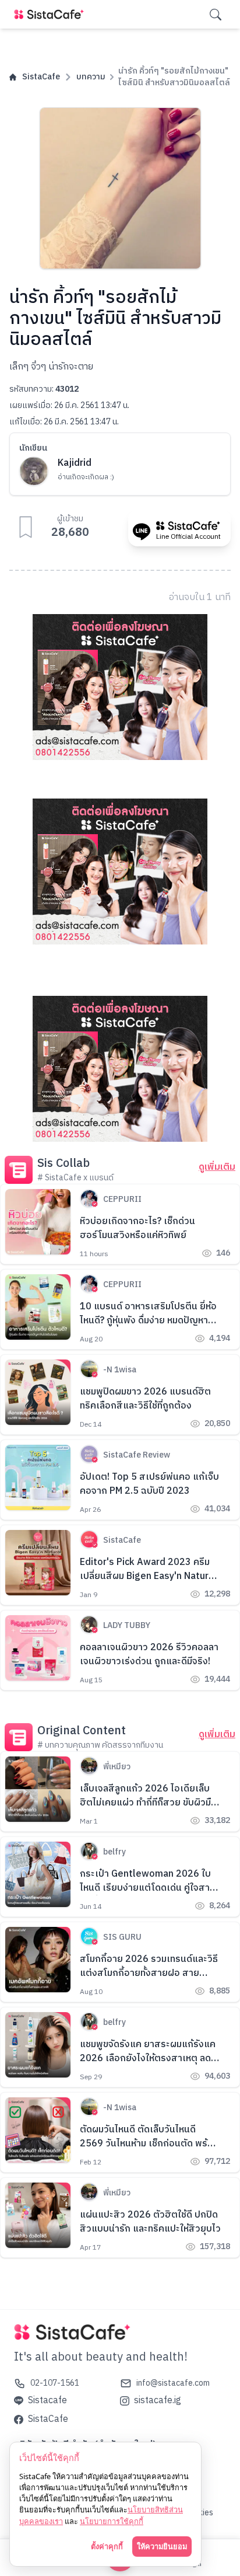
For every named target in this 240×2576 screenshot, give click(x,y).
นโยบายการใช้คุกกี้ (112, 2521)
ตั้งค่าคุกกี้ (107, 2546)
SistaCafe (41, 77)
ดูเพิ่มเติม (217, 1167)
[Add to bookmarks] (26, 527)
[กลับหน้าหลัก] (51, 14)
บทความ (91, 77)
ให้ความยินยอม (162, 2546)
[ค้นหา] (216, 15)
